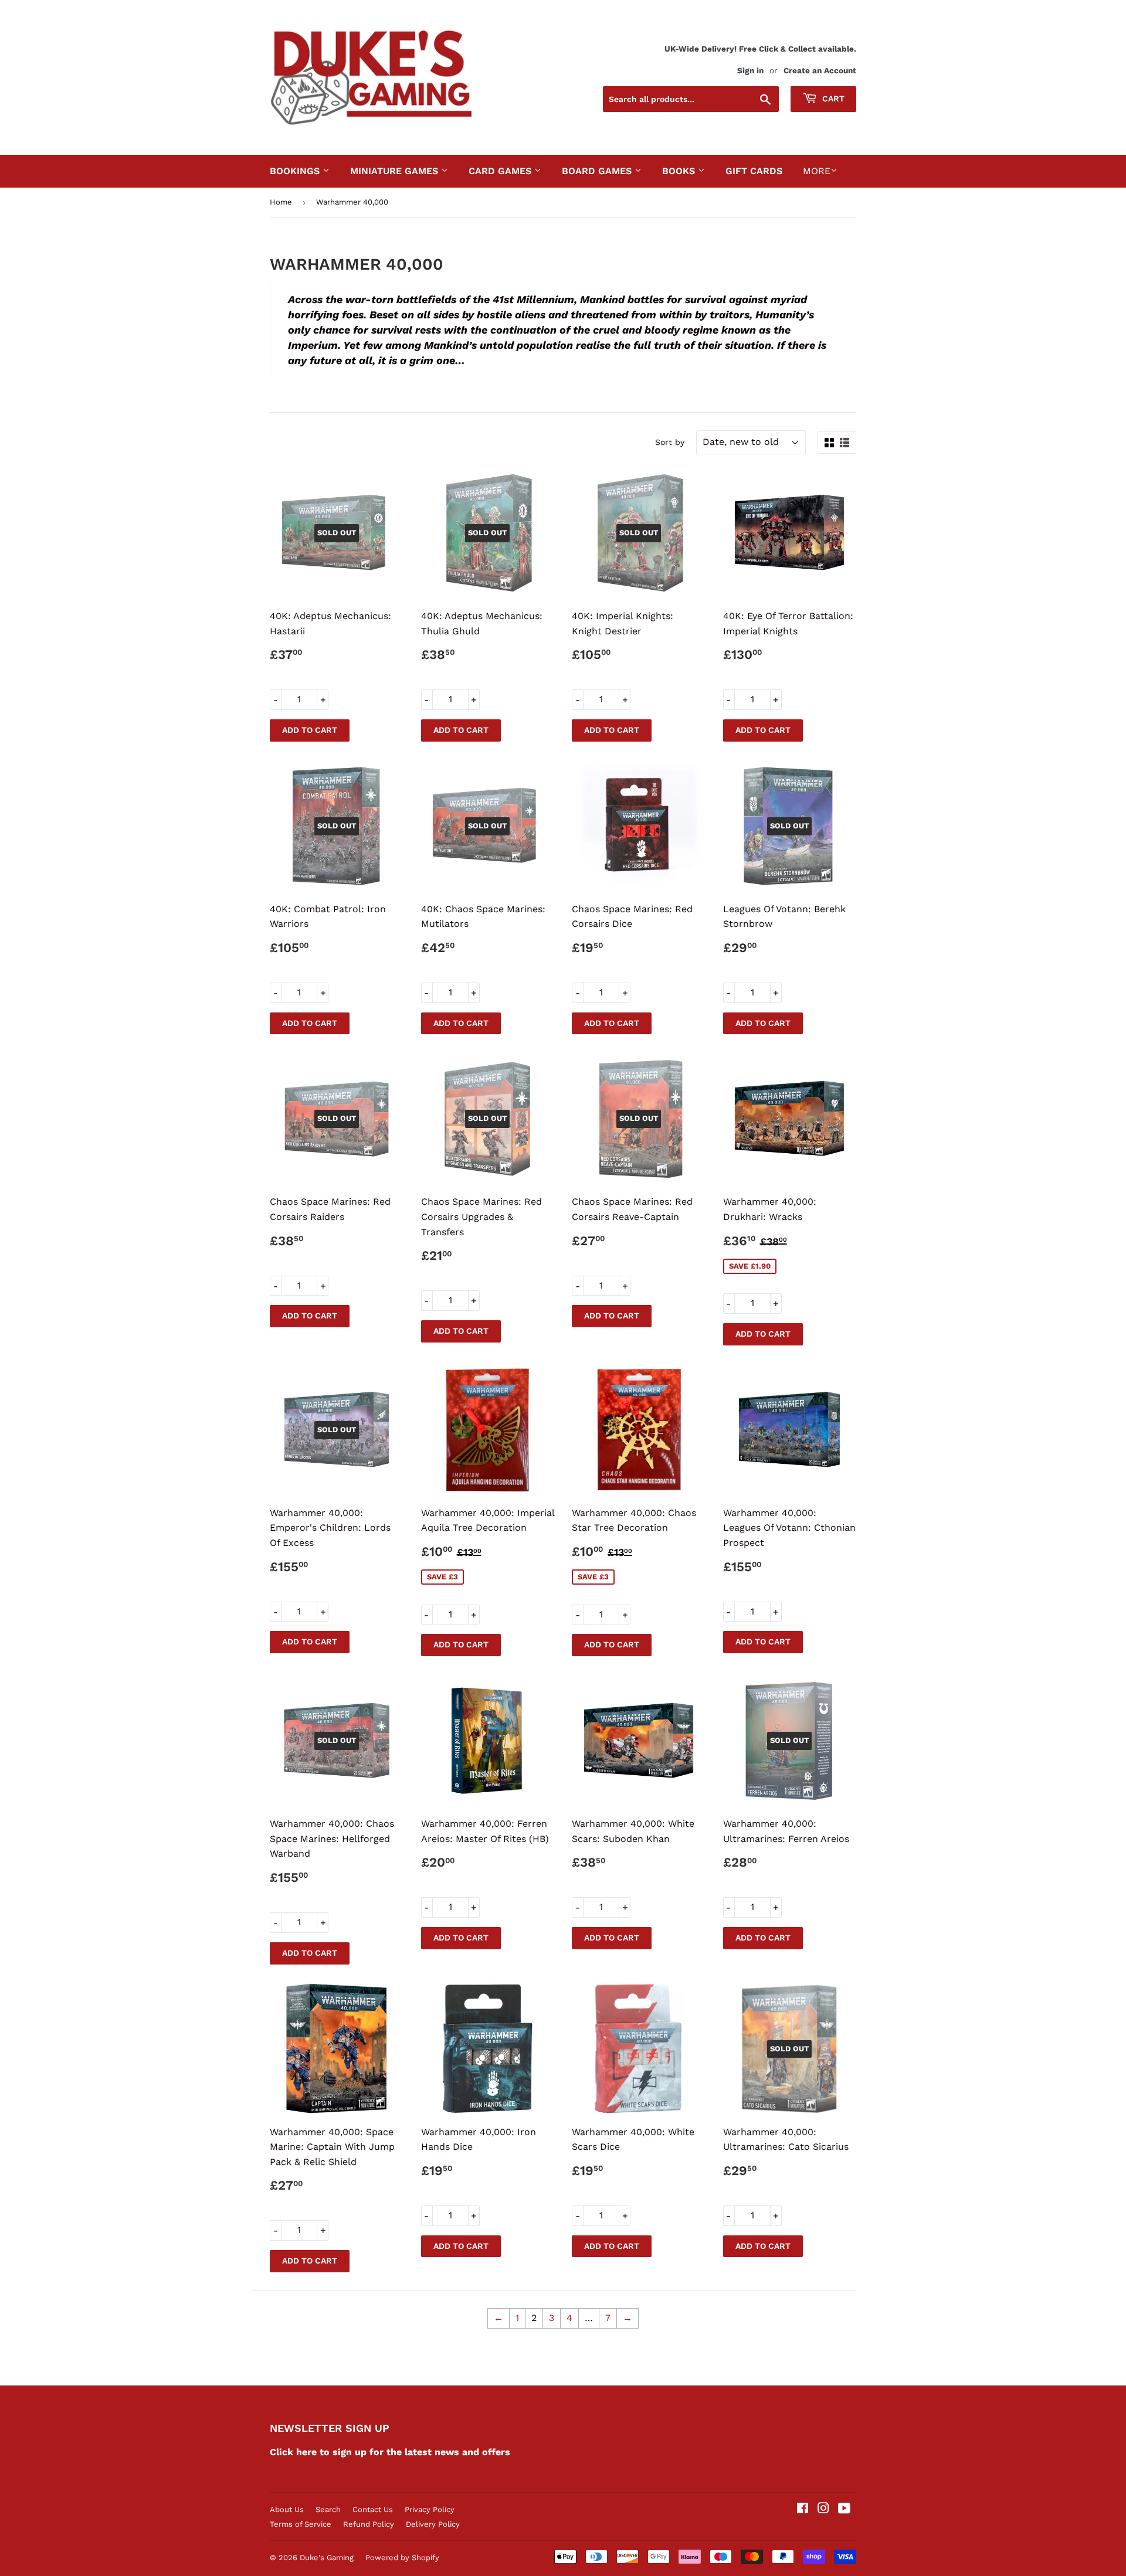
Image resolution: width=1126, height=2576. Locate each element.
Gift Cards (754, 171)
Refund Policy (369, 2524)
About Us (287, 2509)
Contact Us (373, 2509)
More (817, 171)
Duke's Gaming (327, 2558)
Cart (832, 98)
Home (281, 202)
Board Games (598, 171)
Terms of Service (301, 2524)
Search (328, 2509)
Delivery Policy (433, 2524)
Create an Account (820, 70)
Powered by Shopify (402, 2558)
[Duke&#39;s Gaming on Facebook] (803, 2509)
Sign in (750, 70)
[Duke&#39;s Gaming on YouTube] (844, 2509)
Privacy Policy (430, 2509)
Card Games (501, 171)
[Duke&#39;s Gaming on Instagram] (823, 2509)
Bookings (296, 171)
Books (680, 171)
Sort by (670, 442)
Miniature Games (396, 171)
